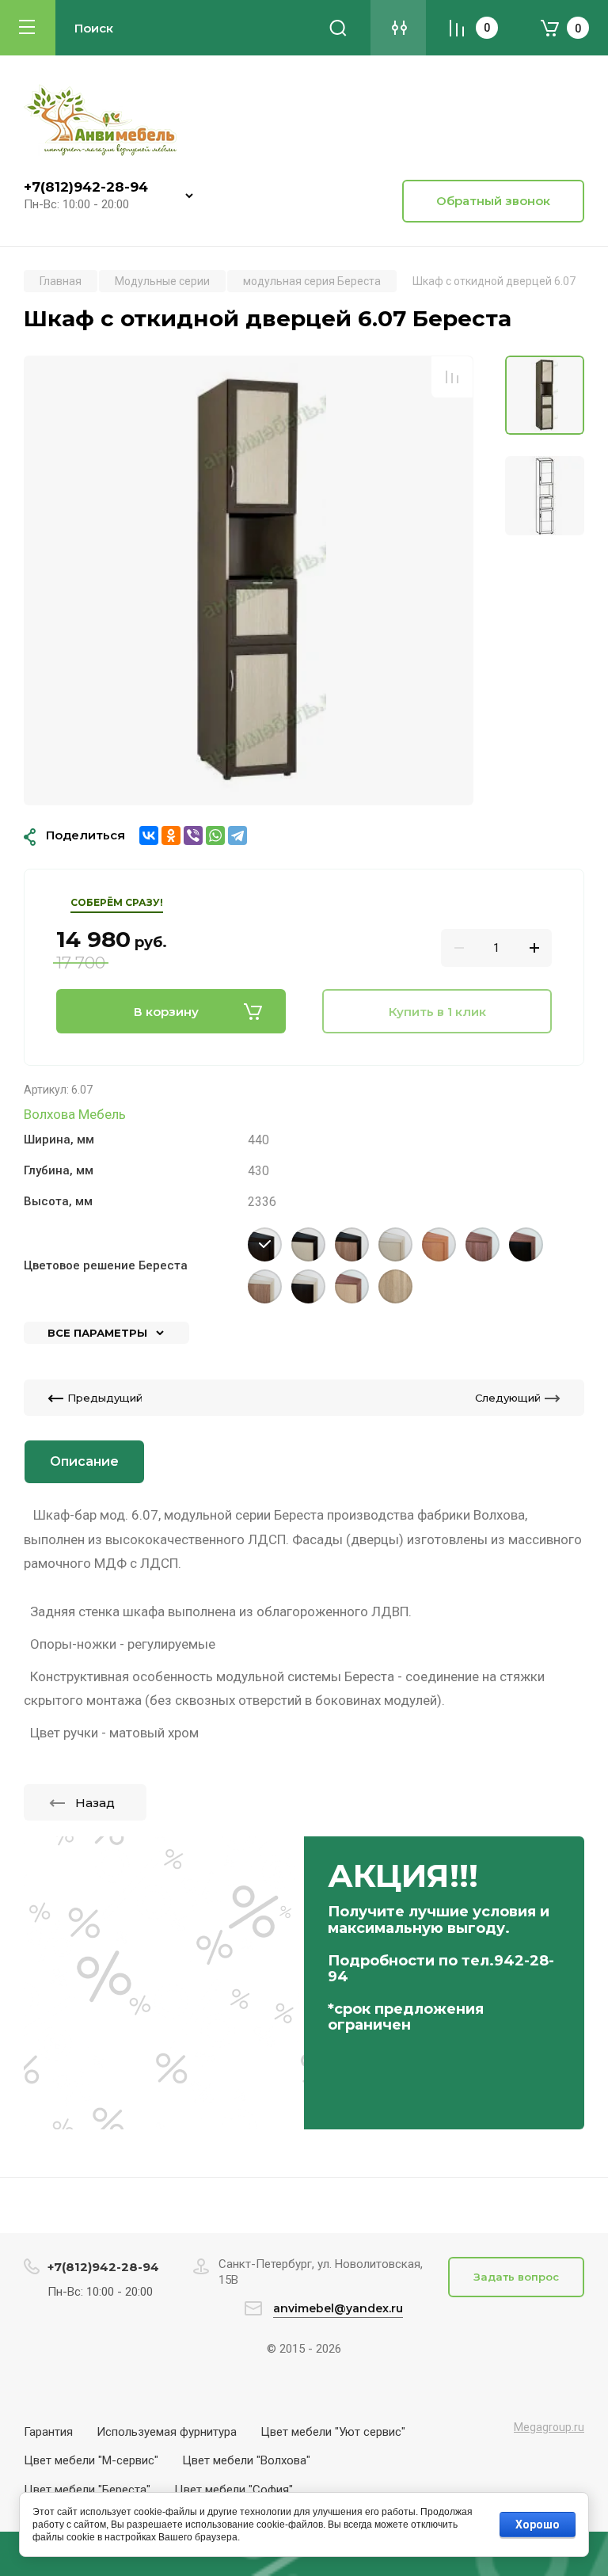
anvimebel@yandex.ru (338, 2308)
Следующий (508, 1398)
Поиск (338, 28)
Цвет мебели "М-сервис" (91, 2460)
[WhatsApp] (215, 835)
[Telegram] (237, 835)
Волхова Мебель (75, 1114)
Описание (84, 1461)
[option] (249, 580)
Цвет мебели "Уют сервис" (333, 2432)
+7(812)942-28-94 (86, 187)
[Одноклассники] (171, 835)
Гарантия (48, 2432)
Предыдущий (105, 1398)
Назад (95, 1803)
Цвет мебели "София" (234, 2490)
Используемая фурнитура (167, 2432)
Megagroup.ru (549, 2427)
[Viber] (193, 835)
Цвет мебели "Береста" (87, 2490)
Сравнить (452, 377)
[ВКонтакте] (149, 835)
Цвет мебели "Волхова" (246, 2460)
